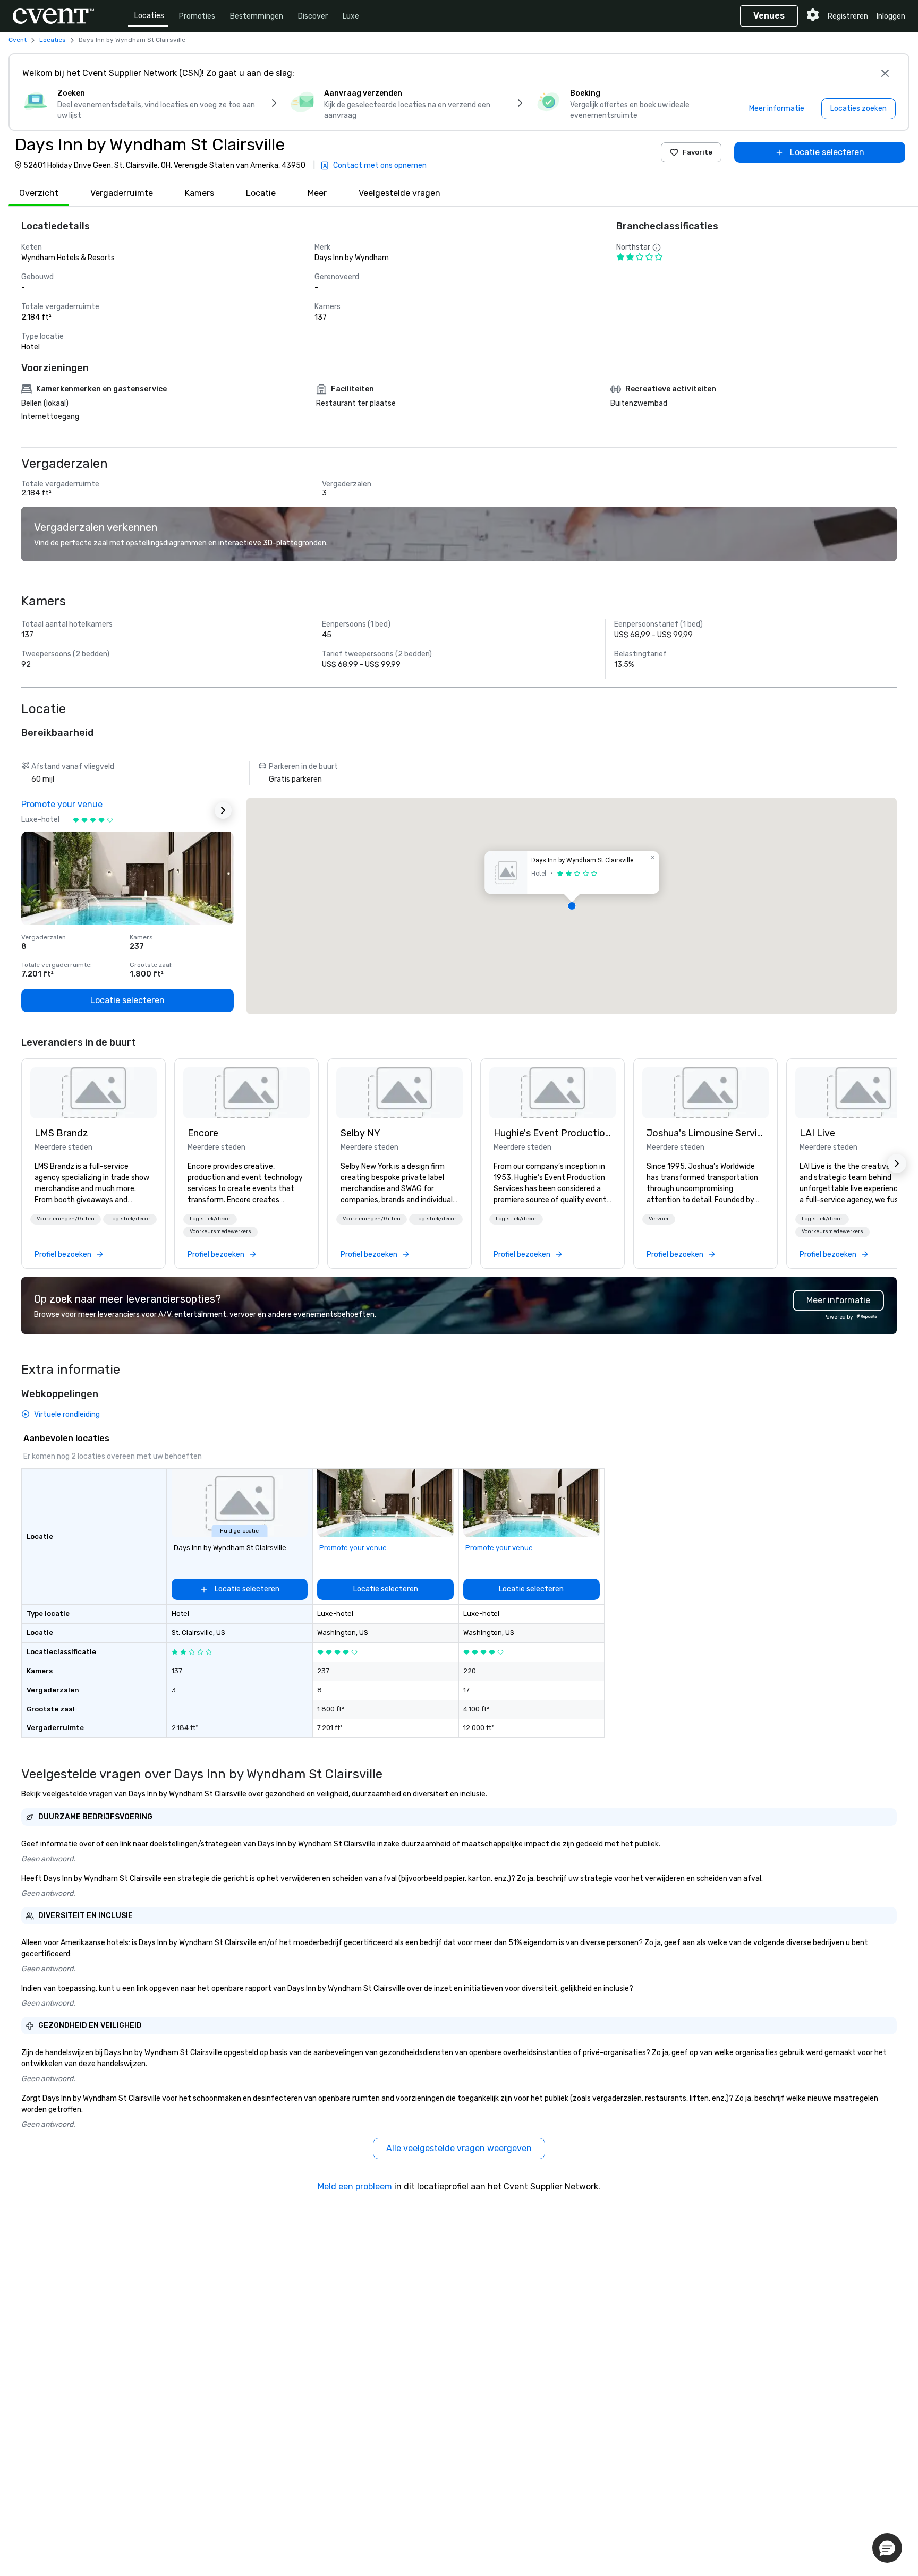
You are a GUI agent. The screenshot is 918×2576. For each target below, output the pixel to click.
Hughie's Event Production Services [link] (552, 1133)
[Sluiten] (885, 73)
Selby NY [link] (360, 1133)
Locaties (149, 16)
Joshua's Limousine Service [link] (705, 1133)
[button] (572, 906)
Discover (313, 16)
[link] (93, 1093)
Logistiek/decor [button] (130, 1219)
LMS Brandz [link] (61, 1133)
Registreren (848, 16)
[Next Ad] (223, 810)
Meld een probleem (355, 2186)
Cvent (18, 40)
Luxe (351, 16)
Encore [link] (203, 1133)
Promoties (197, 16)
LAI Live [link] (817, 1133)
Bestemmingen (257, 16)
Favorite (698, 152)
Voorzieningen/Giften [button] (66, 1219)
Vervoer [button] (659, 1219)
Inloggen (891, 16)
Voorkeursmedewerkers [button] (220, 1231)
